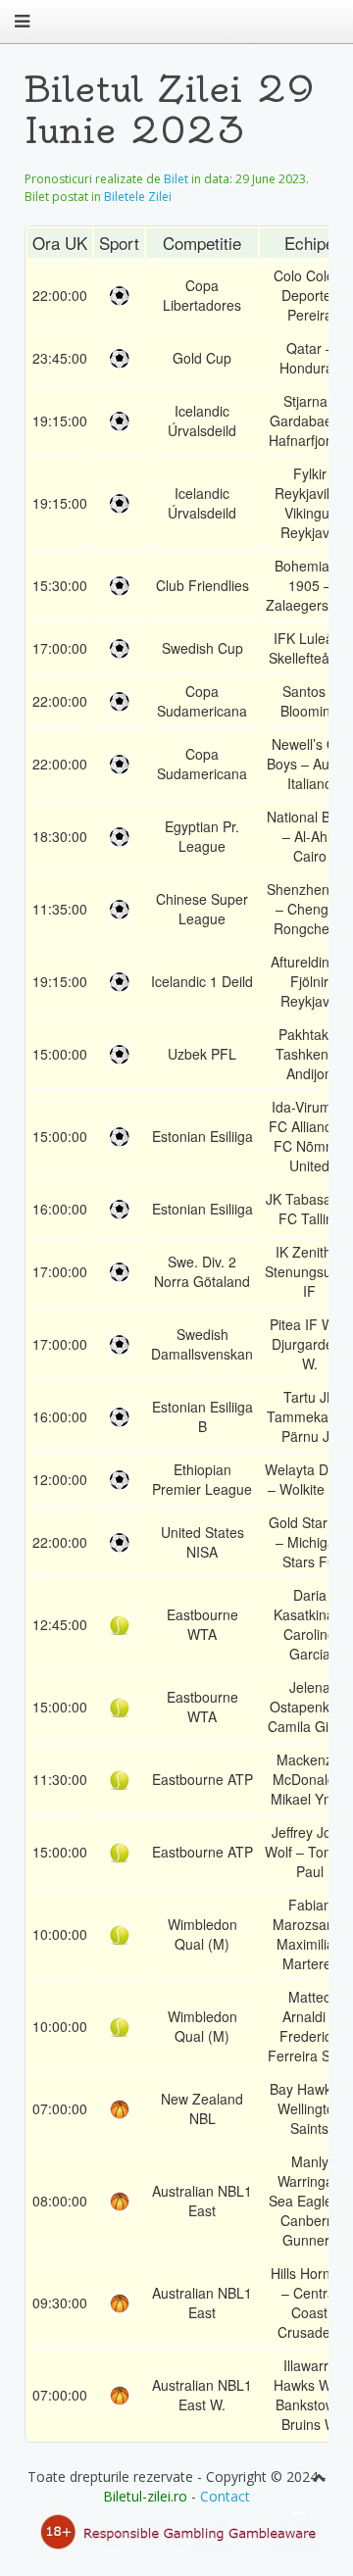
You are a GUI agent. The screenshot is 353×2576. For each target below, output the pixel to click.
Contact (225, 2496)
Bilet (176, 179)
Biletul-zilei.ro (145, 2496)
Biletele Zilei (138, 197)
